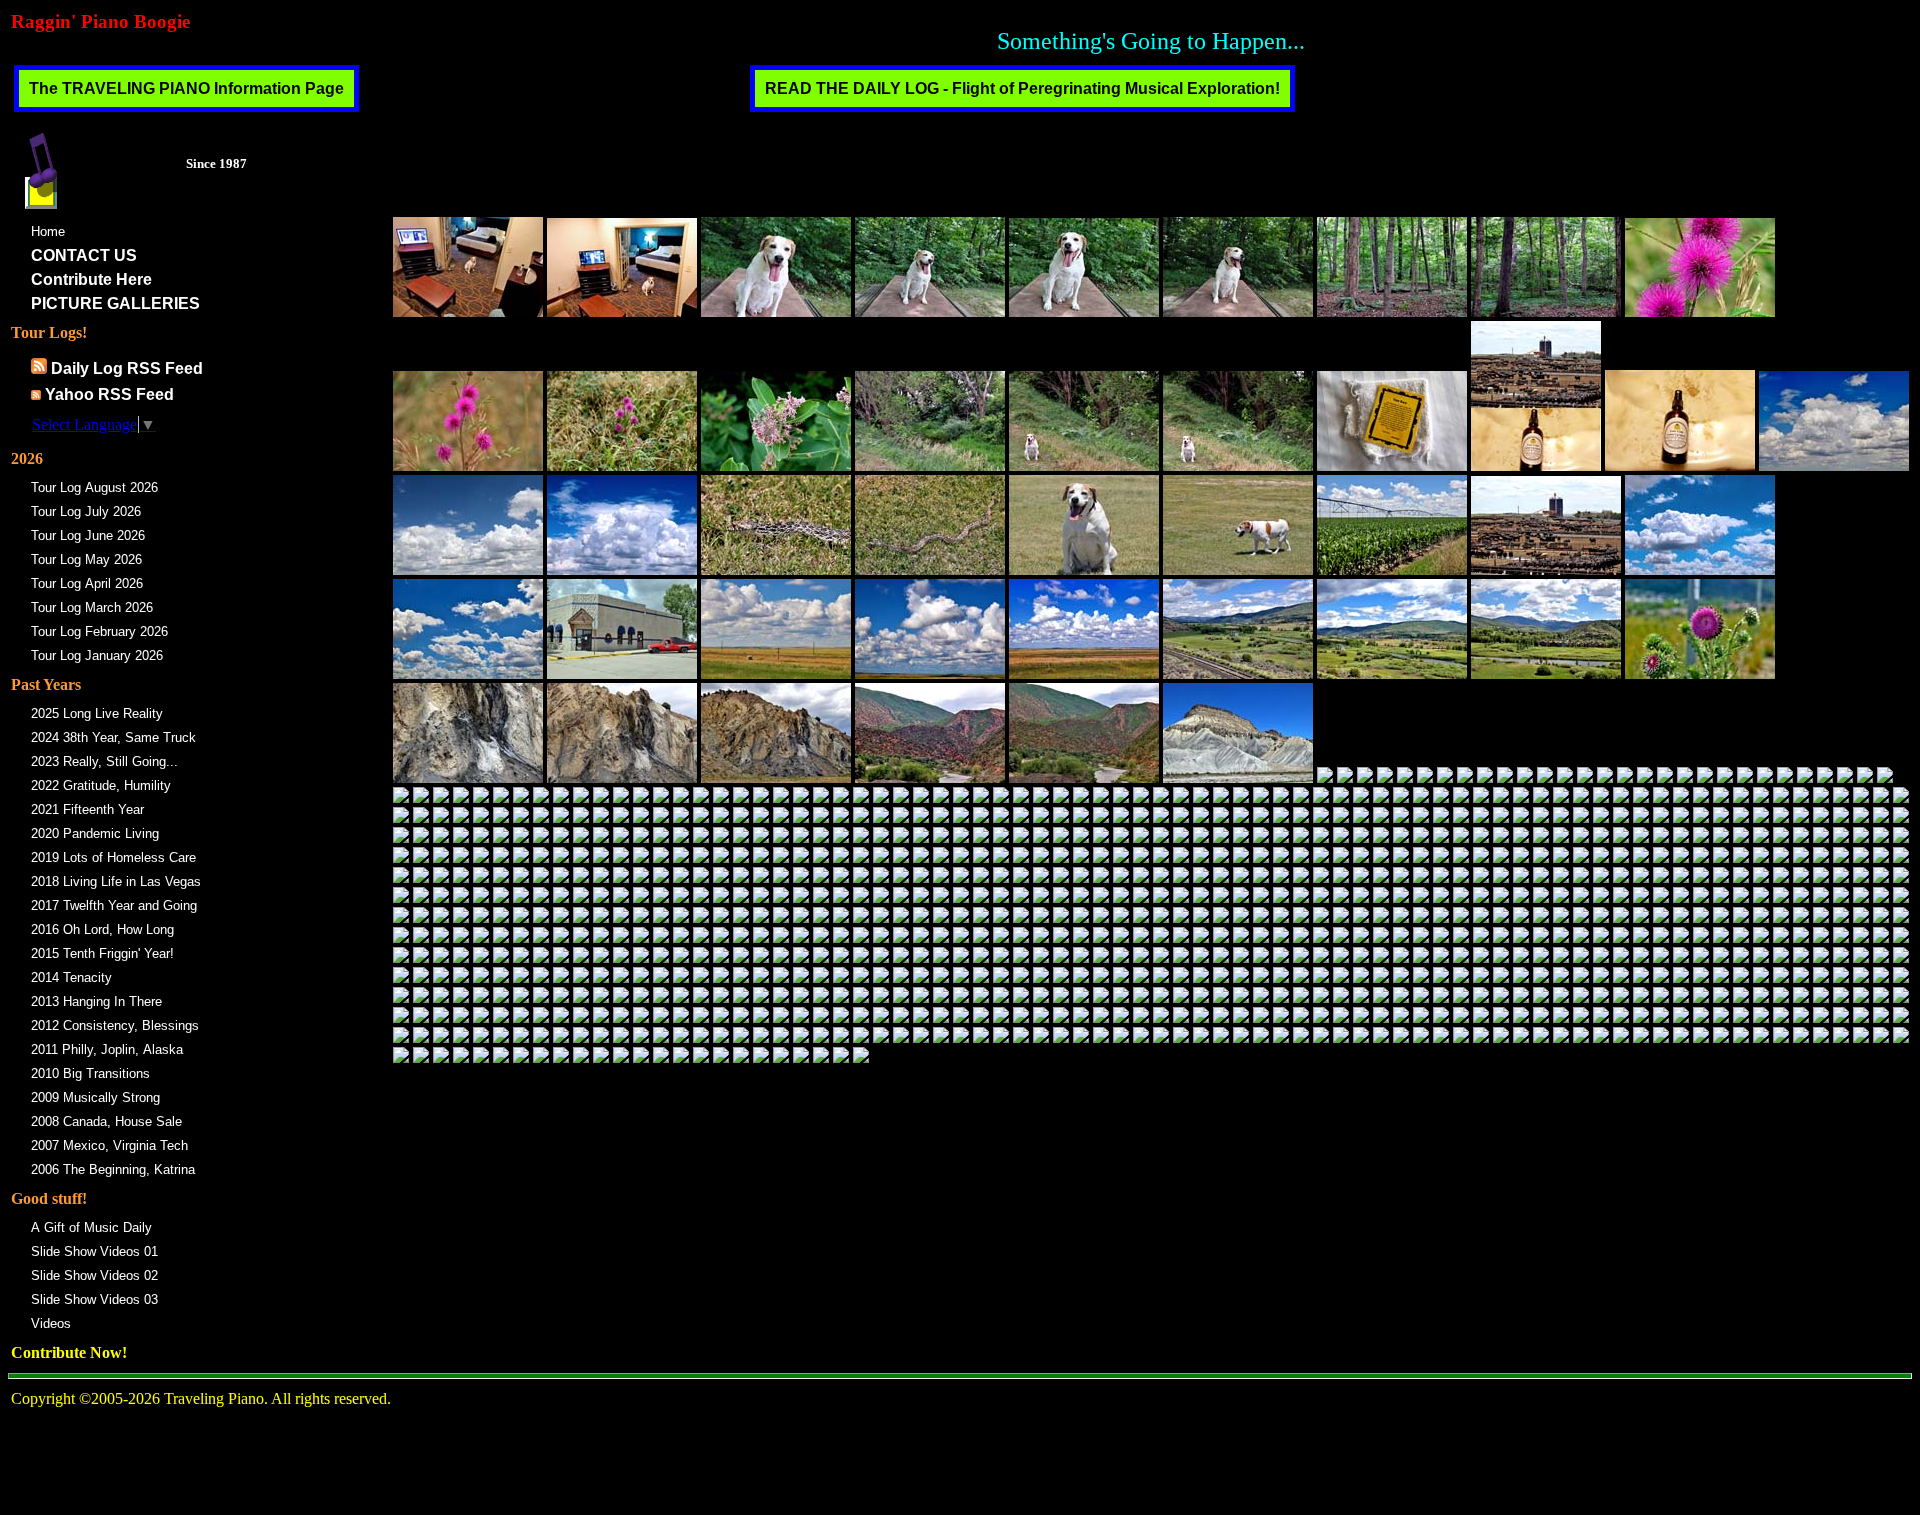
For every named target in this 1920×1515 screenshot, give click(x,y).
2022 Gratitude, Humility (101, 785)
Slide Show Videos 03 (94, 1299)
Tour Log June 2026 (88, 535)
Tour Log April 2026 (87, 583)
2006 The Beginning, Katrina (113, 1169)
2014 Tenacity (71, 977)
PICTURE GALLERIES (115, 303)
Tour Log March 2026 (92, 607)
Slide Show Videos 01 (94, 1251)
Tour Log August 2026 (94, 487)
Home (48, 231)
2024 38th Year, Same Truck (113, 737)
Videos (51, 1323)
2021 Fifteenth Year (87, 809)
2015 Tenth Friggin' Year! (102, 953)
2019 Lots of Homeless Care (113, 857)
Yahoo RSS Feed (109, 394)
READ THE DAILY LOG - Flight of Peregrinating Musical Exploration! (1022, 88)
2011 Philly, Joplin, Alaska (107, 1049)
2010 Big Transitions (90, 1073)
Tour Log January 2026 (97, 655)
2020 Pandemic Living (95, 833)
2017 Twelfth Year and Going (114, 905)
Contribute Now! (69, 1352)
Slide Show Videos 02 (94, 1275)
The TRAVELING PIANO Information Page (186, 88)
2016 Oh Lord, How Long (102, 929)
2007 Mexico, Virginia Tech (109, 1145)
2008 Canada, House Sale (106, 1121)
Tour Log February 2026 (99, 631)
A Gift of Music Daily (91, 1227)
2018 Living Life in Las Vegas (116, 881)
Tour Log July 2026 (86, 511)
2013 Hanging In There (96, 1001)
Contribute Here (91, 279)
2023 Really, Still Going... (104, 761)
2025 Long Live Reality (97, 713)
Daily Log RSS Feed (127, 368)
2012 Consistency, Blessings (115, 1025)
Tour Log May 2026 (86, 559)
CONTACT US (84, 255)
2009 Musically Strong (95, 1097)
